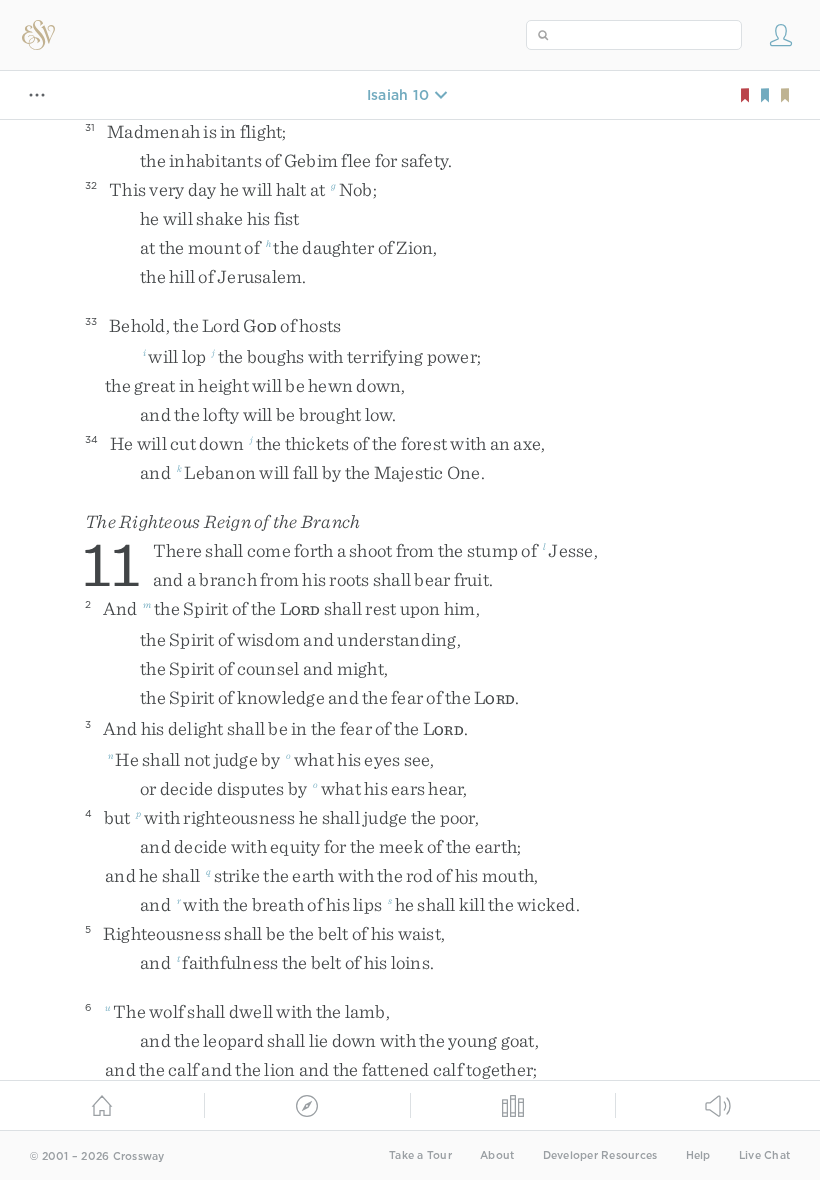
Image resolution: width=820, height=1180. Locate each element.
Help (698, 1155)
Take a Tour (420, 1155)
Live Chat (764, 1155)
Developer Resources (600, 1155)
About (497, 1155)
